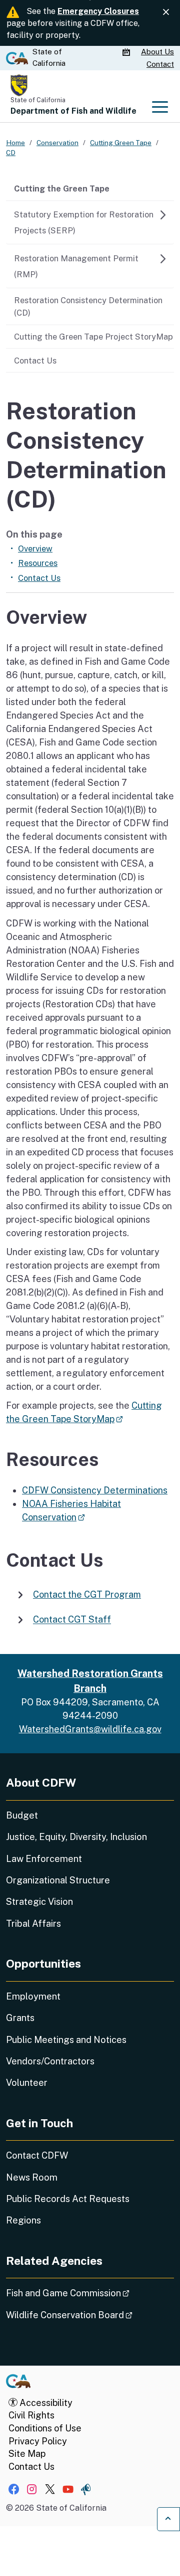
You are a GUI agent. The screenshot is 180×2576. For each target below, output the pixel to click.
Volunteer (27, 2083)
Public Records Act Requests (68, 2199)
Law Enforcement (44, 1859)
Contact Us (35, 361)
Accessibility (45, 2403)
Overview (35, 549)
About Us (157, 52)
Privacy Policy (38, 2441)
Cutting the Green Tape (62, 188)
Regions (23, 2220)
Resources (38, 563)
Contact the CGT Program (87, 1594)
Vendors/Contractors (50, 2061)
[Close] (166, 12)
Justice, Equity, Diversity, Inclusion (76, 1837)
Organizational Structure (58, 1880)
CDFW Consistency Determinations (95, 1490)
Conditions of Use (45, 2428)
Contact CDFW (37, 2155)
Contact (160, 64)
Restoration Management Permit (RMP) (76, 266)
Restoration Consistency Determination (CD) (88, 306)
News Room (32, 2177)
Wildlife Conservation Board (90, 2315)
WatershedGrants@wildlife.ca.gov (90, 1729)
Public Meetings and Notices (66, 2040)
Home (15, 143)
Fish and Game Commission (90, 2293)
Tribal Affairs (33, 1924)
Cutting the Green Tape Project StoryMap (93, 337)
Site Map (27, 2454)
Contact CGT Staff (72, 1620)
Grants (20, 2018)
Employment (33, 1996)
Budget (22, 1815)
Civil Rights (31, 2415)
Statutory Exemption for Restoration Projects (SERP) (84, 222)
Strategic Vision (39, 1902)
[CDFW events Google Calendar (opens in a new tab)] (127, 52)
